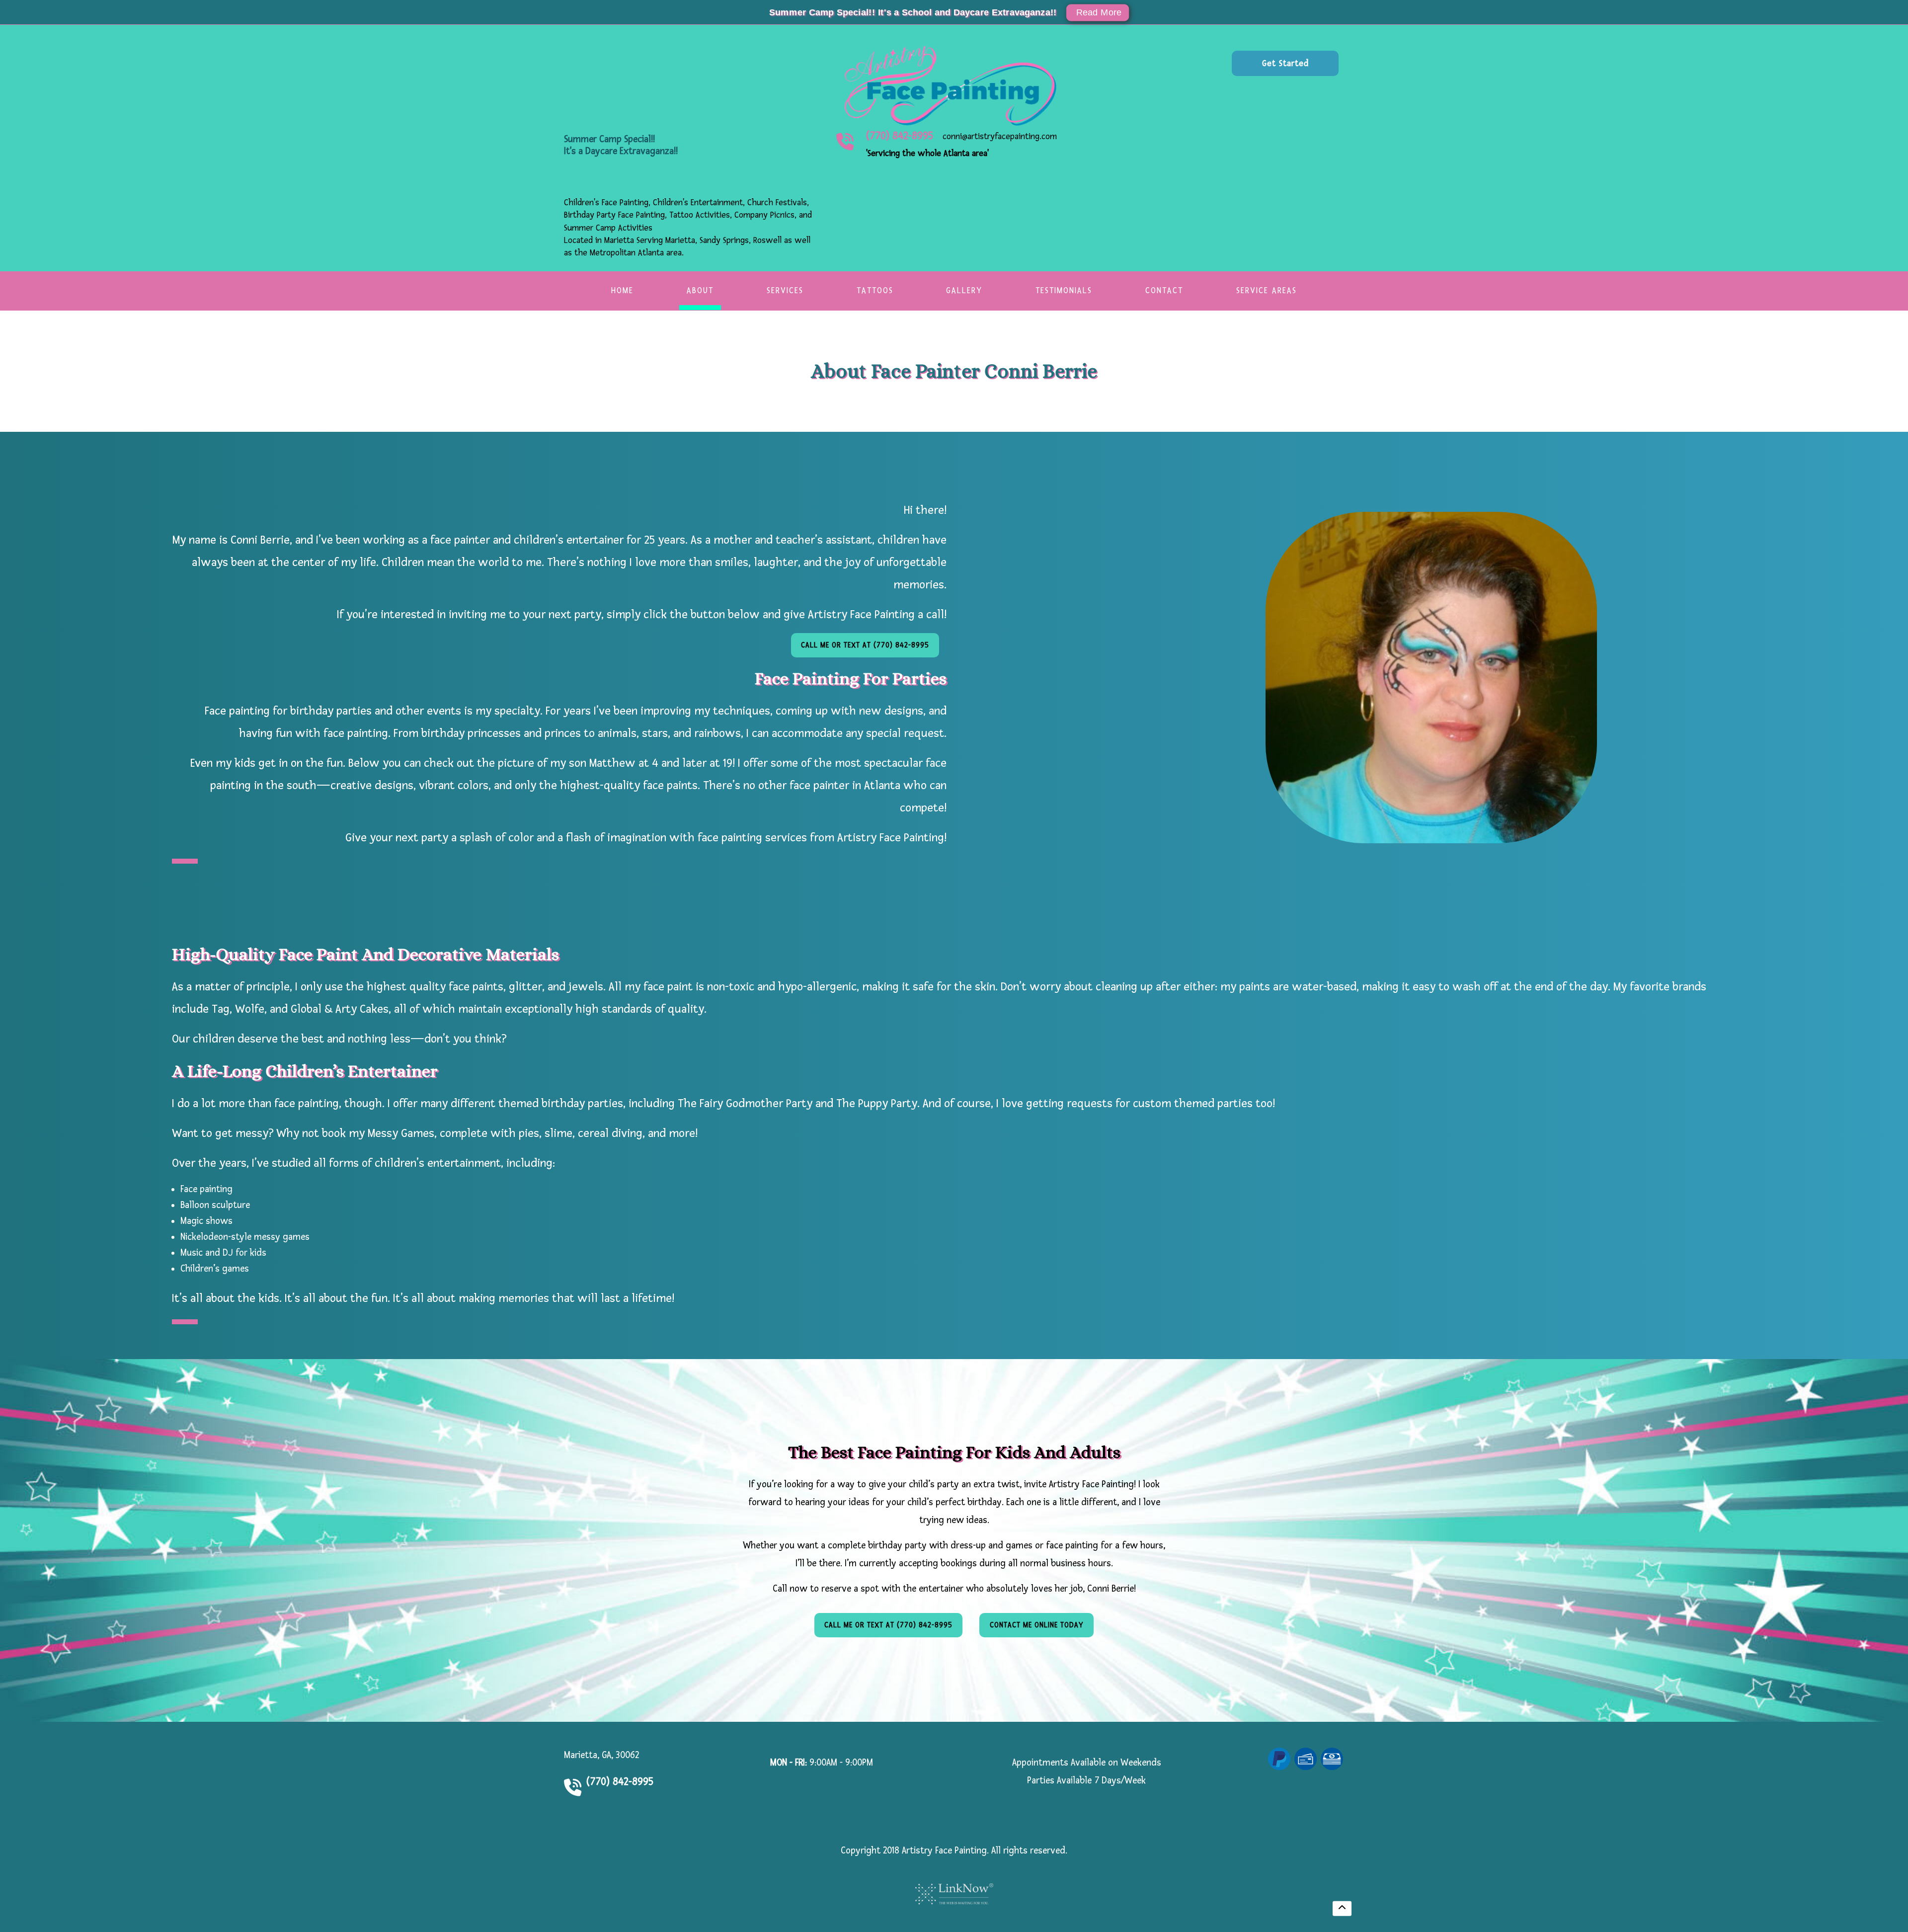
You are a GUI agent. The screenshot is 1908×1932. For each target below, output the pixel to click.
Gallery (964, 290)
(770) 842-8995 (900, 136)
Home (622, 290)
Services (785, 290)
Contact (1164, 290)
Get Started (1285, 63)
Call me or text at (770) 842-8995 (865, 645)
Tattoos (875, 290)
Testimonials (1064, 290)
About (700, 290)
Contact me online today (1037, 1625)
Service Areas (1267, 290)
